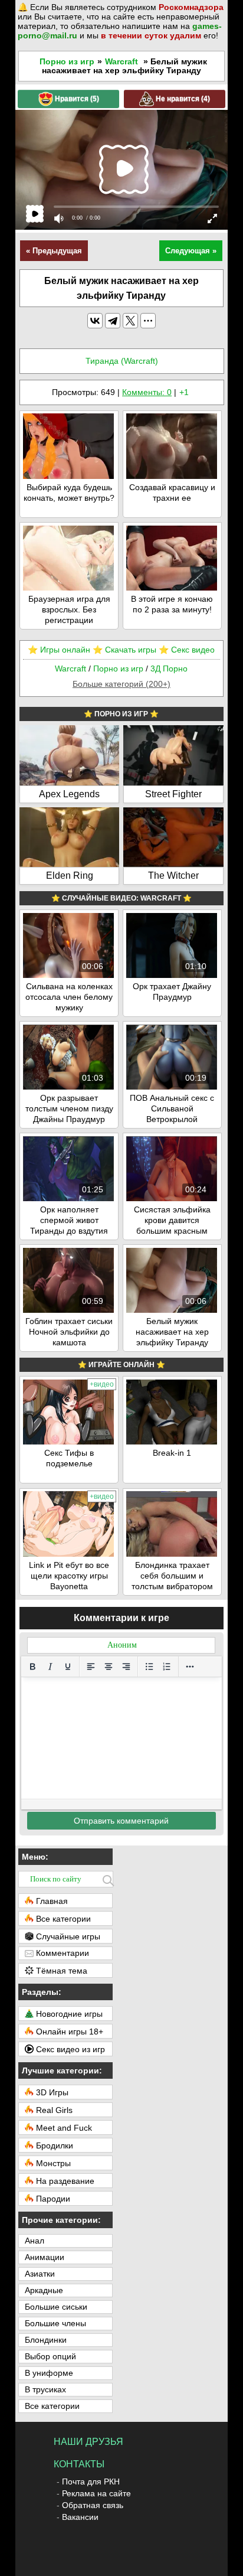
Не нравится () (182, 98)
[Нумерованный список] (167, 1667)
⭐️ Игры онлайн (59, 650)
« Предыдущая (54, 251)
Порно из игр (67, 61)
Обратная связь (93, 2505)
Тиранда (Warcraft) (122, 361)
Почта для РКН (91, 2482)
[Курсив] (50, 1667)
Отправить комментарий (121, 1821)
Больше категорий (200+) (121, 684)
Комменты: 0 (147, 392)
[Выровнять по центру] (109, 1667)
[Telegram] (113, 321)
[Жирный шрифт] (32, 1667)
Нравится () (76, 98)
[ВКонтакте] (95, 321)
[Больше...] (190, 1667)
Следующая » (191, 251)
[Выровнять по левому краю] (91, 1667)
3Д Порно (169, 669)
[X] (130, 321)
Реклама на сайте (96, 2493)
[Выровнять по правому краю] (126, 1667)
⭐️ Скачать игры (124, 650)
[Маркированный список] (149, 1667)
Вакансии (80, 2517)
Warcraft (121, 61)
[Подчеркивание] (68, 1667)
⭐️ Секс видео (187, 650)
